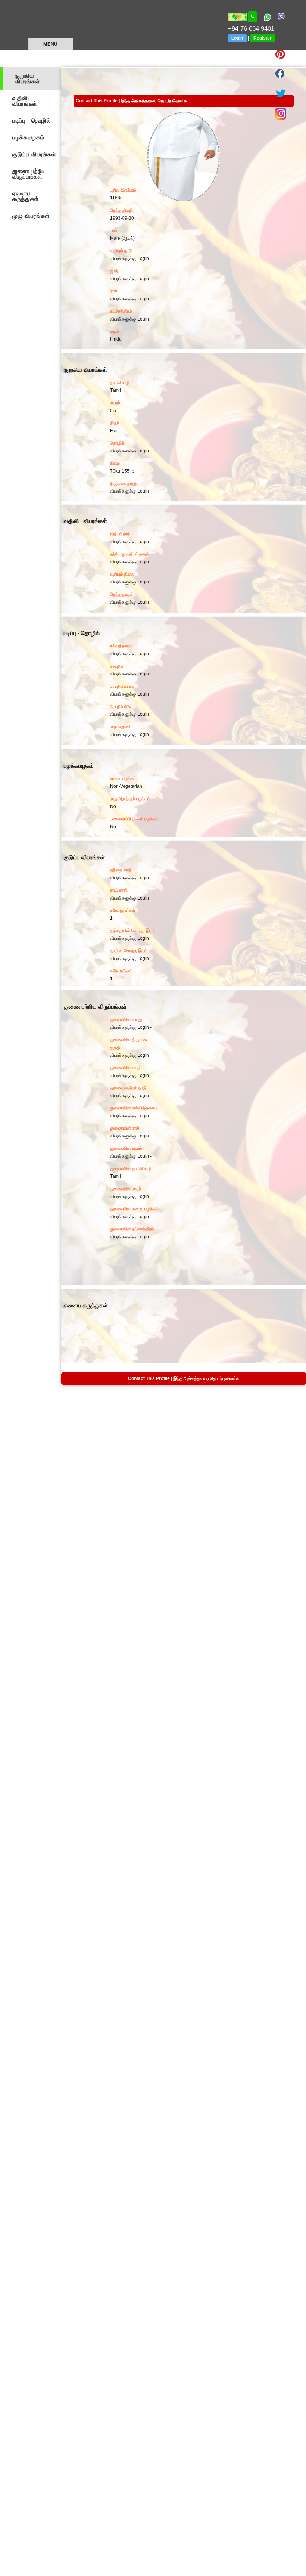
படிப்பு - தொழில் (32, 120)
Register (263, 38)
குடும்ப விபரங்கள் (34, 154)
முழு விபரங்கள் (31, 216)
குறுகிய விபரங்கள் (27, 78)
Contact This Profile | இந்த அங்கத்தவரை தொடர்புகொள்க (131, 101)
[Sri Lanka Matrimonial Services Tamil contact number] (253, 17)
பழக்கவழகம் (28, 137)
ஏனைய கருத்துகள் (26, 196)
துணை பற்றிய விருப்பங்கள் (30, 174)
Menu (50, 44)
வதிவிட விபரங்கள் (25, 101)
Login (237, 38)
